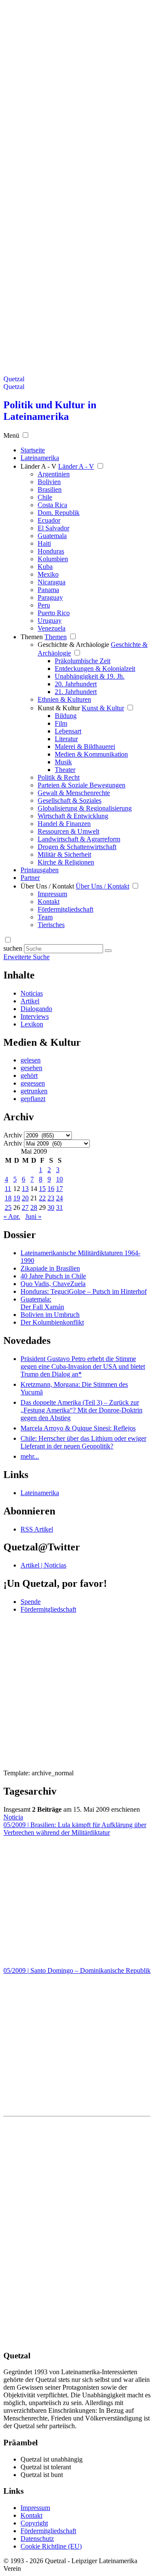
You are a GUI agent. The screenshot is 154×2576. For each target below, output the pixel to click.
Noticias (32, 993)
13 (25, 1189)
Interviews (35, 1016)
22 (42, 1198)
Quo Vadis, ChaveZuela (53, 1284)
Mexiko (48, 574)
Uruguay (50, 621)
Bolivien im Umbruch (50, 1315)
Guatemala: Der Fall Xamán (42, 1303)
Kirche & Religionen (66, 862)
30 (51, 1207)
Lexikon (32, 1024)
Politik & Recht (59, 777)
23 (51, 1198)
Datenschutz (37, 2539)
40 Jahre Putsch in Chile (53, 1276)
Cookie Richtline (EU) (51, 2546)
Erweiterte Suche (27, 957)
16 (51, 1189)
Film (61, 723)
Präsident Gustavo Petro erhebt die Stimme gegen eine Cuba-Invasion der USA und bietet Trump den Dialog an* (83, 1366)
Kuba (45, 567)
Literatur (66, 739)
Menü (11, 435)
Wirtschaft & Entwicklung (73, 816)
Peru (44, 605)
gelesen (31, 1060)
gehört (29, 1076)
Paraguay (50, 597)
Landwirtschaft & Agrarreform (79, 839)
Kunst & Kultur (59, 708)
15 (42, 1189)
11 (8, 1189)
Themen (32, 637)
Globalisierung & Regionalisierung (85, 808)
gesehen (31, 1068)
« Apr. (12, 1216)
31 (59, 1207)
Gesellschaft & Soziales (70, 800)
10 (59, 1179)
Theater (65, 770)
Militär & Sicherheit (64, 854)
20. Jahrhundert (76, 684)
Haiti (44, 543)
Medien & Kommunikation (91, 754)
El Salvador (53, 528)
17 (59, 1189)
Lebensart (68, 731)
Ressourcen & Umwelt (68, 831)
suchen (13, 948)
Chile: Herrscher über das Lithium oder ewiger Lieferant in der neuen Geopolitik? (83, 1442)
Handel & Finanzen (64, 824)
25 (8, 1207)
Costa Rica (52, 505)
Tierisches (51, 925)
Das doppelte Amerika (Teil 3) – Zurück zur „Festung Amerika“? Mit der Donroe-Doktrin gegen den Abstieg (81, 1410)
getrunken (34, 1091)
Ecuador (49, 520)
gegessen (33, 1083)
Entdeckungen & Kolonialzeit (95, 669)
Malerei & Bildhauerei (85, 746)
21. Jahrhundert (76, 692)
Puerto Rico (54, 613)
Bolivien (49, 482)
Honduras (51, 551)
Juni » (33, 1216)
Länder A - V (38, 466)
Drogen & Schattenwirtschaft (77, 847)
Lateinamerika (40, 1493)
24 (59, 1198)
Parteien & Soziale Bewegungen (81, 785)
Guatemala (52, 536)
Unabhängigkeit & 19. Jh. (90, 676)
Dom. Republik (59, 513)
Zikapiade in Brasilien (50, 1268)
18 (8, 1198)
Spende (31, 1602)
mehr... (30, 1456)
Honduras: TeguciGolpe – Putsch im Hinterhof (84, 1291)
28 (34, 1207)
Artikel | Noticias (43, 1565)
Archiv (13, 1135)
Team (45, 917)
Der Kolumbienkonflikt (52, 1322)
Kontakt (49, 902)
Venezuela (52, 628)
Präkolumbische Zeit (83, 661)
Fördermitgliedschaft (65, 909)
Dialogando (36, 1009)
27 (25, 1207)
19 (17, 1198)
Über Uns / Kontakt (47, 886)
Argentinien (54, 474)
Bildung (66, 716)
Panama (48, 590)
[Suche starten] (108, 951)
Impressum (52, 894)
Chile (45, 497)
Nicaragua (52, 582)
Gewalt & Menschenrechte (74, 793)
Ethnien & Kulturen (64, 699)
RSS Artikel (37, 1529)
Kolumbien (53, 559)
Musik (63, 762)
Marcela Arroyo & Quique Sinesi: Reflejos (78, 1428)
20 (25, 1198)
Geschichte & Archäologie (73, 645)
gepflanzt (33, 1099)
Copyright (34, 2523)
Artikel (30, 1001)
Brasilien (50, 489)
